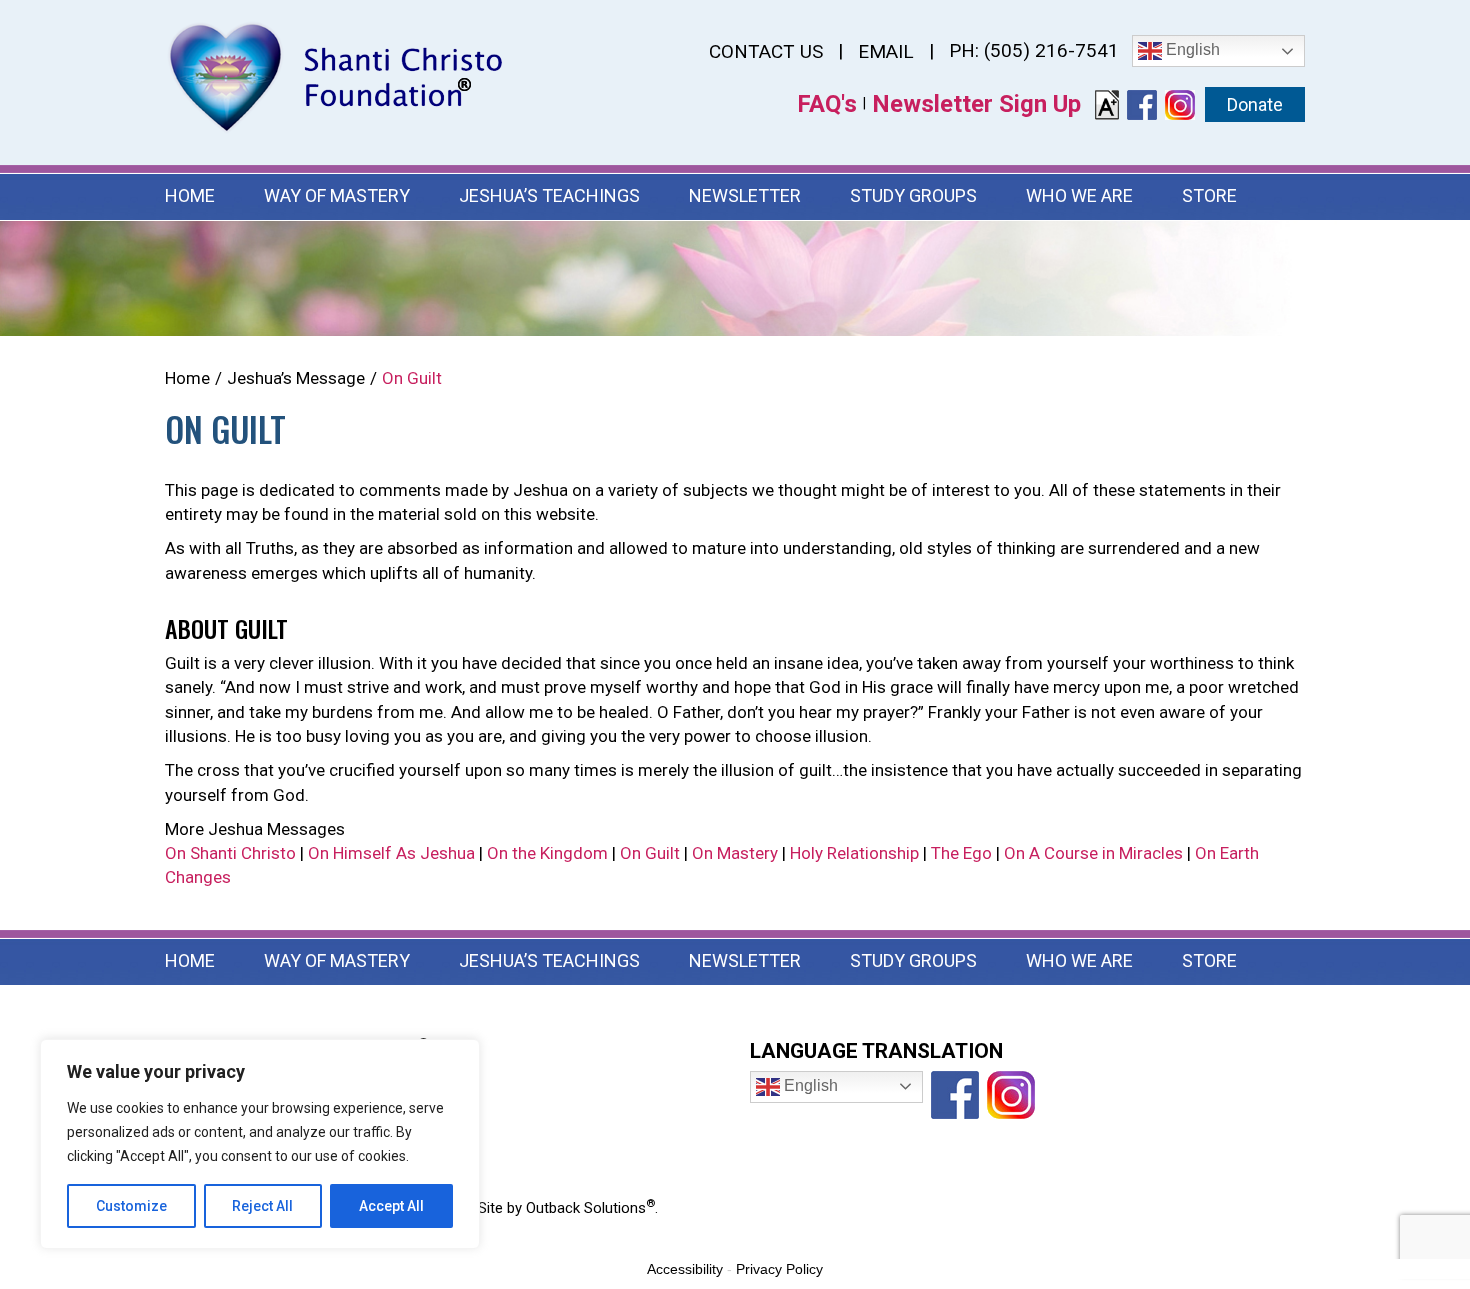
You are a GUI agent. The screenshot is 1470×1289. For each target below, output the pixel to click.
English (1191, 49)
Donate (1255, 104)
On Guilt (650, 853)
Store (1209, 195)
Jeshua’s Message (296, 378)
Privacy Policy (779, 1269)
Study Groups (913, 195)
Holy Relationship (854, 853)
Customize (131, 1206)
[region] (260, 1144)
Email (886, 51)
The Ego (961, 853)
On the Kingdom (547, 853)
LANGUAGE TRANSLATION (876, 1051)
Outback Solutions (590, 1208)
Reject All (262, 1206)
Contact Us (766, 51)
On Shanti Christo (230, 853)
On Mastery (735, 853)
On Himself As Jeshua (391, 853)
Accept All (391, 1206)
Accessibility (685, 1269)
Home (190, 195)
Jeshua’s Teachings (549, 195)
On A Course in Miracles (1093, 853)
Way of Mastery (337, 195)
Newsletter (745, 195)
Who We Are (1079, 195)
